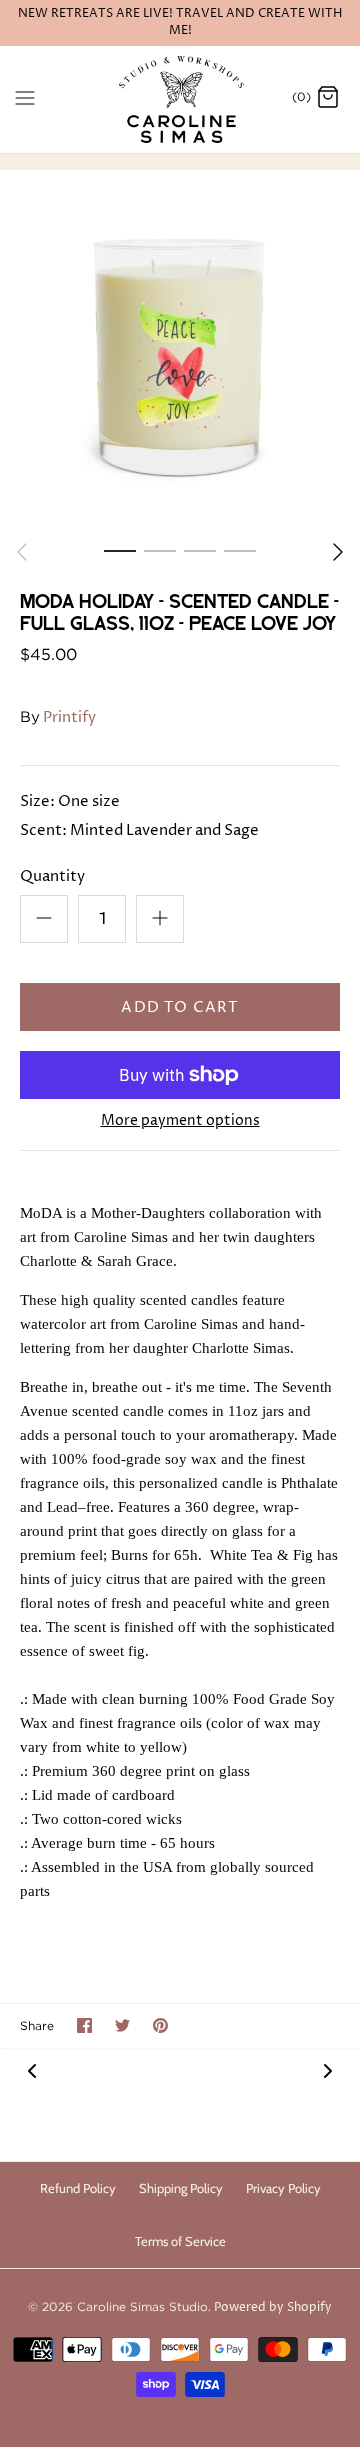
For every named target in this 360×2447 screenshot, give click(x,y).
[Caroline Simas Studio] (180, 100)
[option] (180, 350)
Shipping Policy (181, 2188)
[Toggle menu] (25, 98)
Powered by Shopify (273, 2307)
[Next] (338, 552)
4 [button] (240, 550)
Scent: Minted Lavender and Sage (139, 830)
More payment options (180, 1121)
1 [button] (120, 550)
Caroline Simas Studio (142, 2306)
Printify (69, 717)
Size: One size (70, 801)
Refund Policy (78, 2188)
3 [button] (200, 550)
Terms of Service (180, 2241)
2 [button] (160, 550)
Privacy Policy (283, 2188)
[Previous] (22, 552)
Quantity (52, 876)
